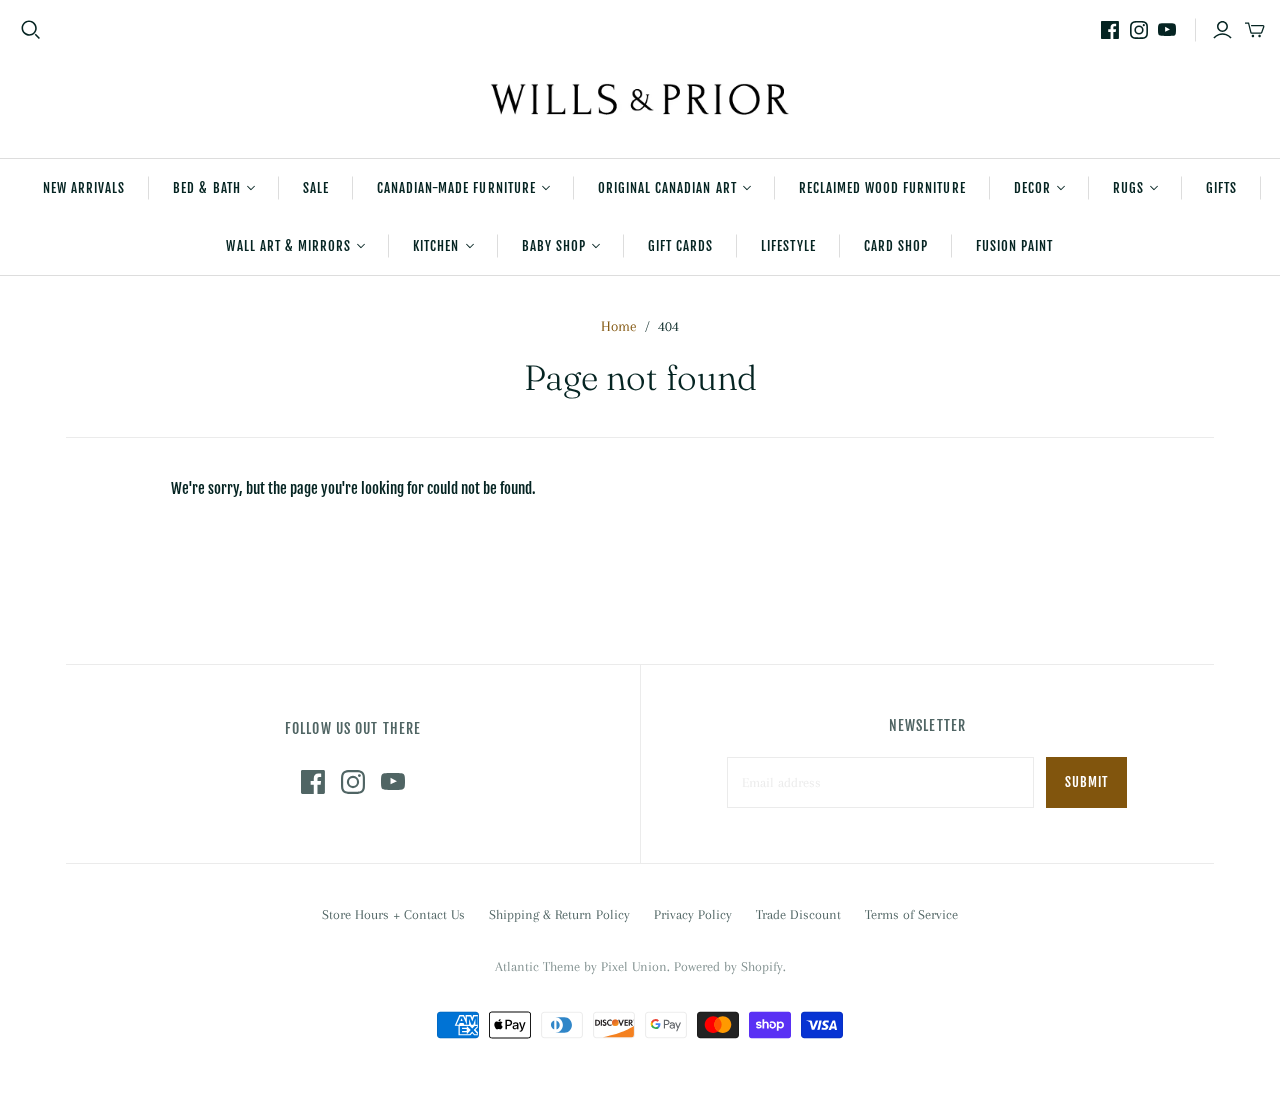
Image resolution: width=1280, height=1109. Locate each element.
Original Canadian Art (667, 188)
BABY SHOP (554, 246)
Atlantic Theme (537, 966)
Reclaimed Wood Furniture (882, 188)
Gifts (1221, 188)
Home (619, 326)
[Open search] (31, 30)
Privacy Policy (693, 914)
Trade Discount (798, 914)
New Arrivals (84, 188)
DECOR (1032, 188)
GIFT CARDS (680, 246)
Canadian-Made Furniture (456, 188)
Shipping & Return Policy (559, 914)
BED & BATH (206, 188)
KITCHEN (436, 246)
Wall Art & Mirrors (288, 246)
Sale (316, 188)
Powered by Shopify (728, 966)
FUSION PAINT (1014, 246)
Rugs (1128, 188)
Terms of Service (911, 914)
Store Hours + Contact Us (393, 914)
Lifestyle (788, 246)
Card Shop (896, 246)
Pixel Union (634, 966)
